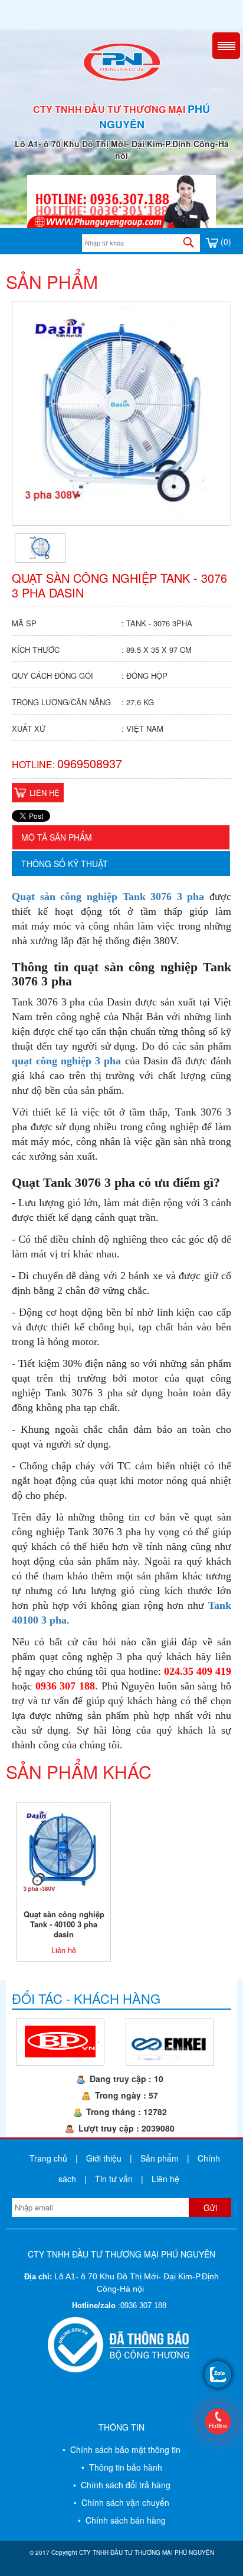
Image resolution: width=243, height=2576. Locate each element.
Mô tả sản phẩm (57, 837)
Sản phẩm (160, 2158)
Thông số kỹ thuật (65, 864)
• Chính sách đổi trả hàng (122, 2485)
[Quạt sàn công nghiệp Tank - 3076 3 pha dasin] (41, 547)
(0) (225, 241)
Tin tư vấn (114, 2179)
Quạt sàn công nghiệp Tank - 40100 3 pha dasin (64, 1924)
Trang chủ (48, 2158)
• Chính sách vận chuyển (121, 2502)
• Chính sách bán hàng (122, 2520)
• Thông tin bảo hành (122, 2467)
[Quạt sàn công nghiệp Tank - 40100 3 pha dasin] (64, 1848)
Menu (226, 46)
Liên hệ (45, 793)
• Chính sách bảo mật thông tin (121, 2449)
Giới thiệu (104, 2158)
